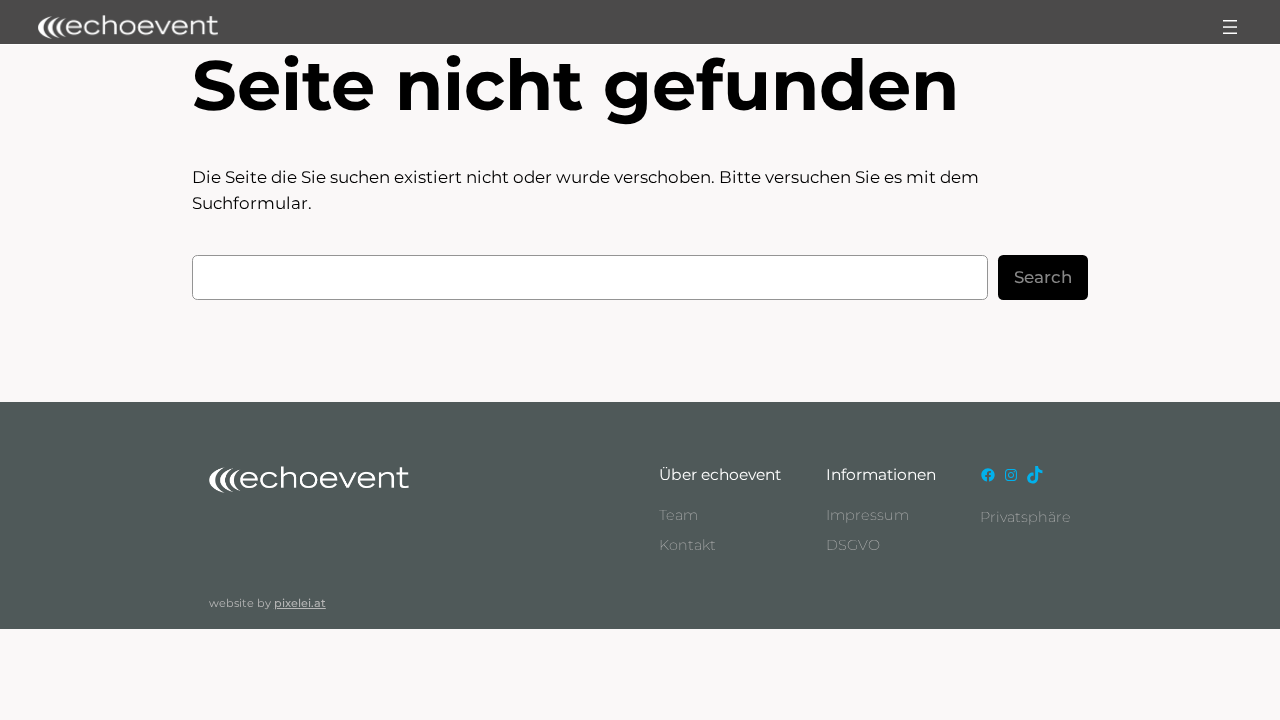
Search (1043, 277)
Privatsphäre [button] (1025, 517)
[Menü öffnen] (1230, 27)
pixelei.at (300, 603)
